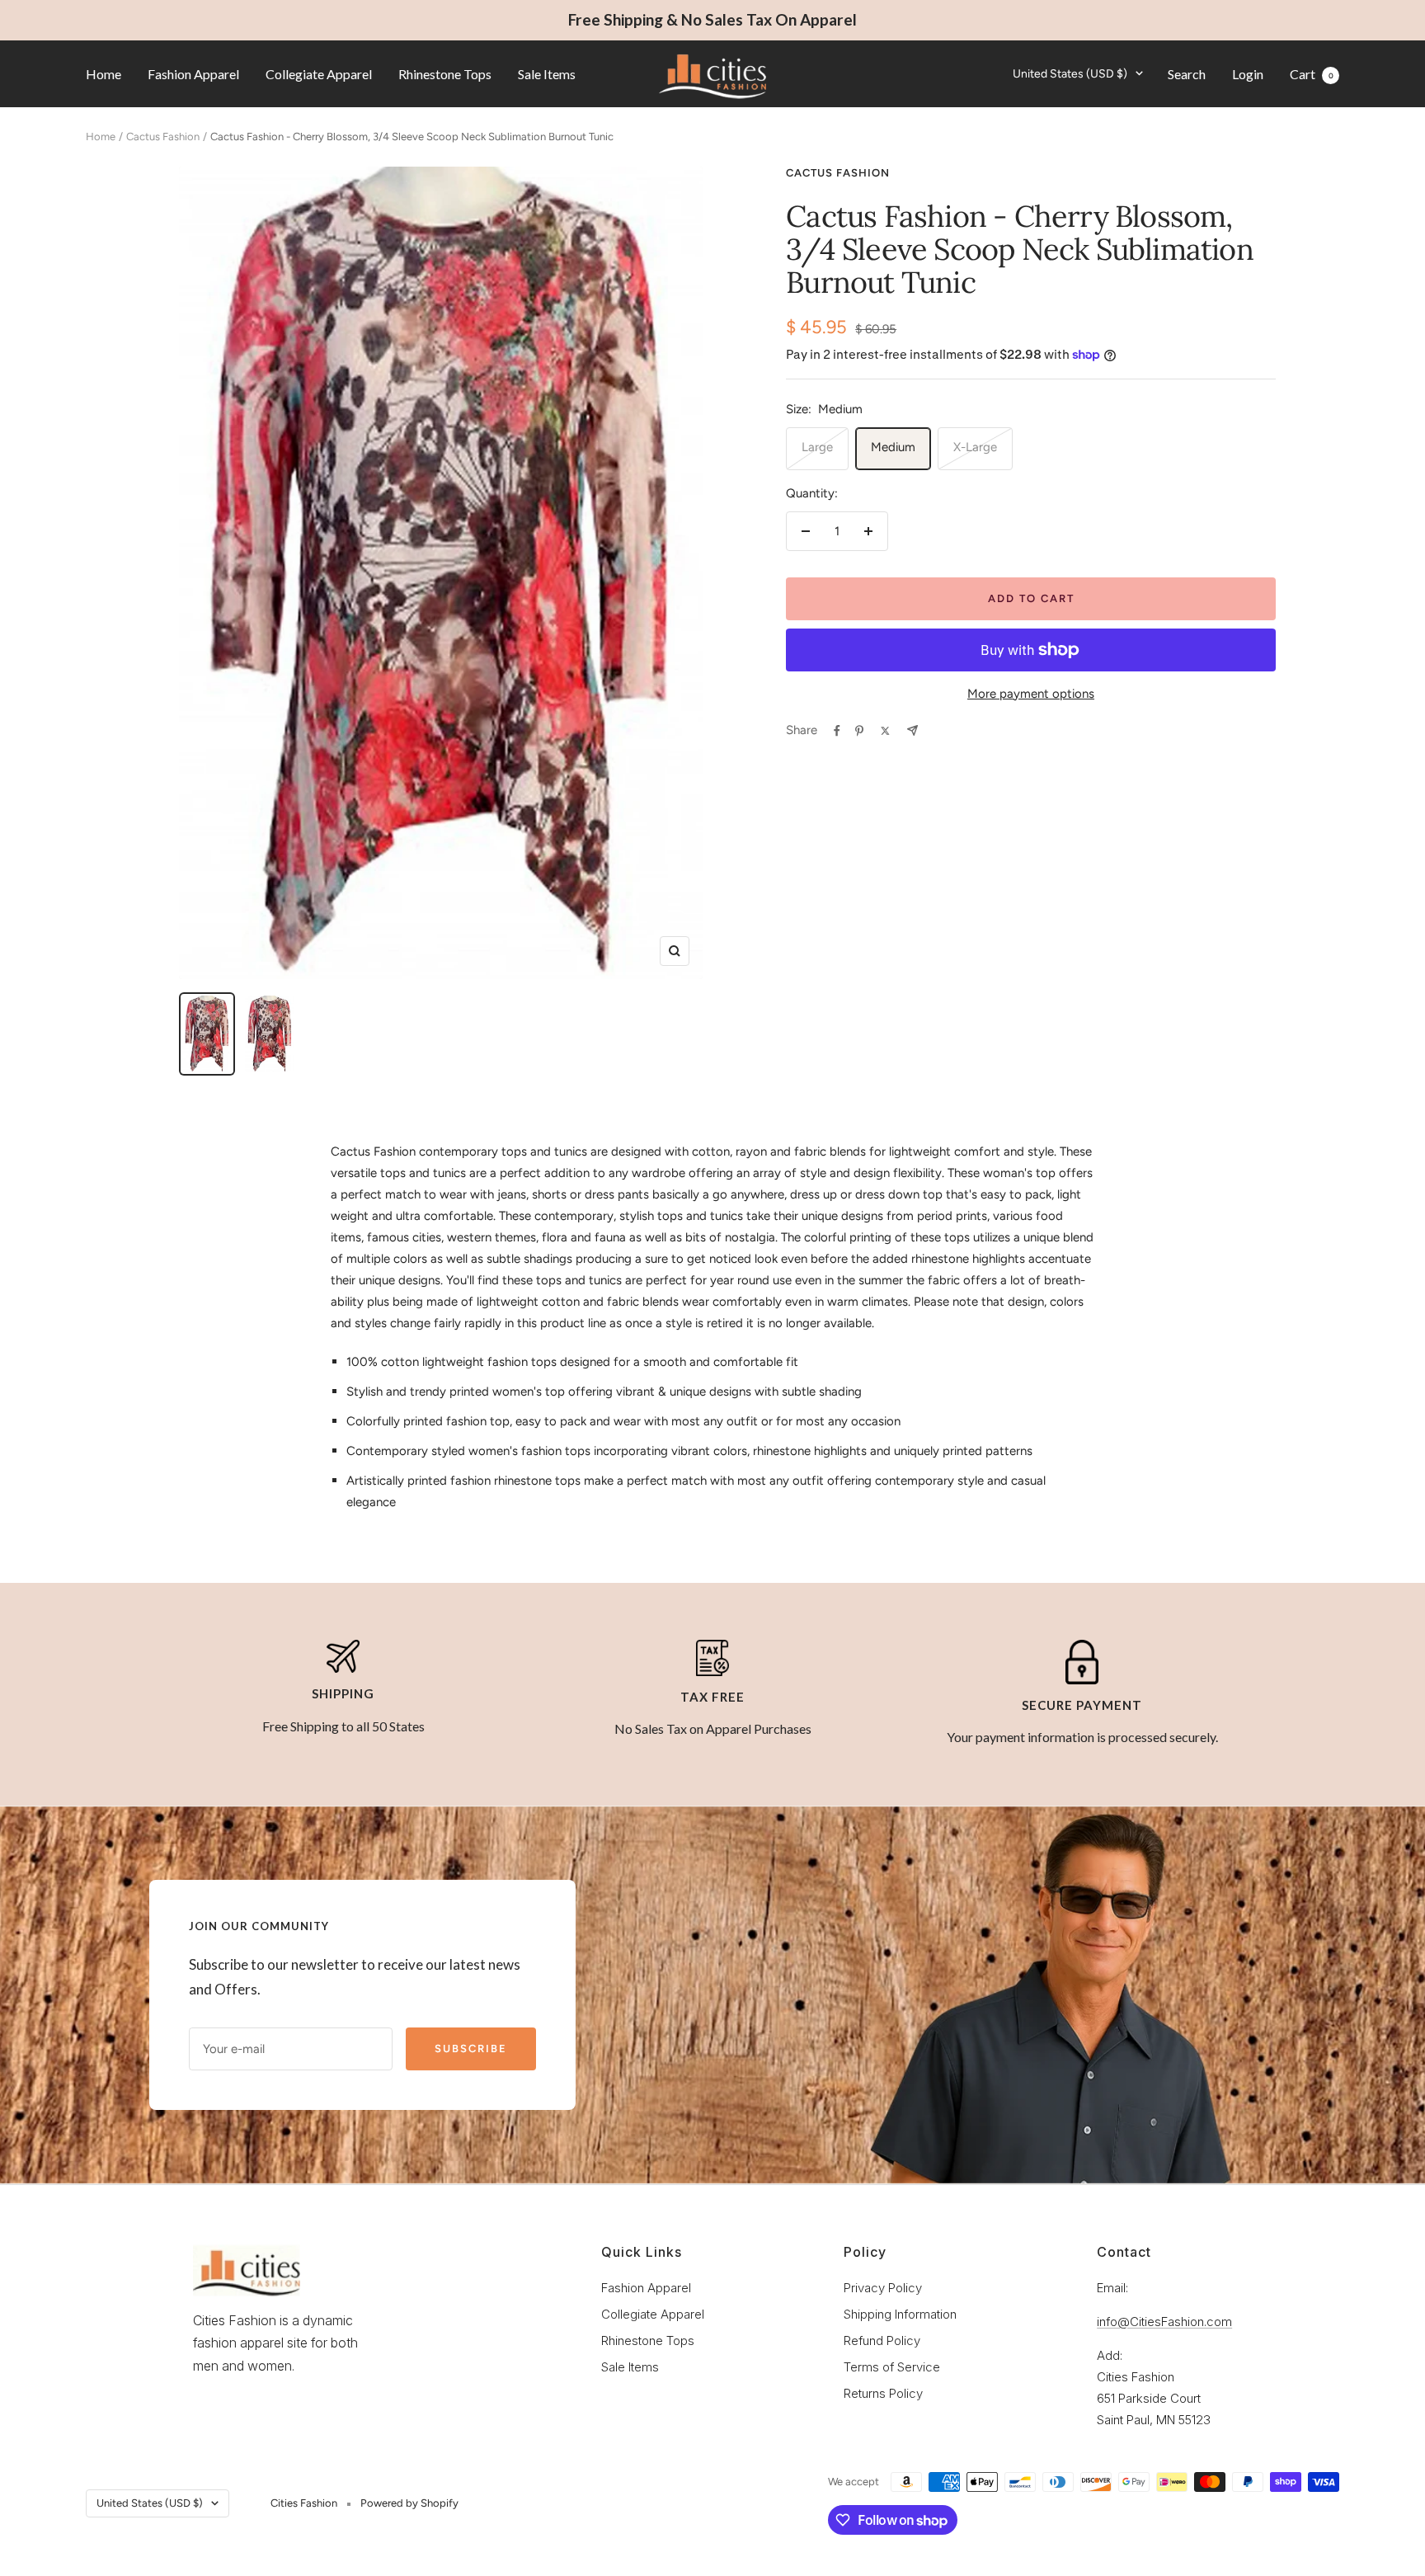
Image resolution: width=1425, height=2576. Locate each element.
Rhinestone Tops (445, 73)
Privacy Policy (883, 2288)
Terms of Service (892, 2367)
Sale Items (547, 73)
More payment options (1031, 694)
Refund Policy (882, 2341)
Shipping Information (900, 2314)
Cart (1312, 73)
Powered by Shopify (409, 2503)
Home (103, 73)
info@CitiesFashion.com (1164, 2322)
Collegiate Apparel (319, 73)
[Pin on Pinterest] (859, 731)
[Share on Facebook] (837, 731)
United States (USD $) (1070, 73)
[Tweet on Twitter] (885, 731)
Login (1248, 73)
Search (1187, 73)
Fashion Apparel (193, 73)
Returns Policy (883, 2393)
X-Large (975, 447)
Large (817, 447)
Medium (893, 447)
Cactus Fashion (163, 137)
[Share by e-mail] (912, 730)
